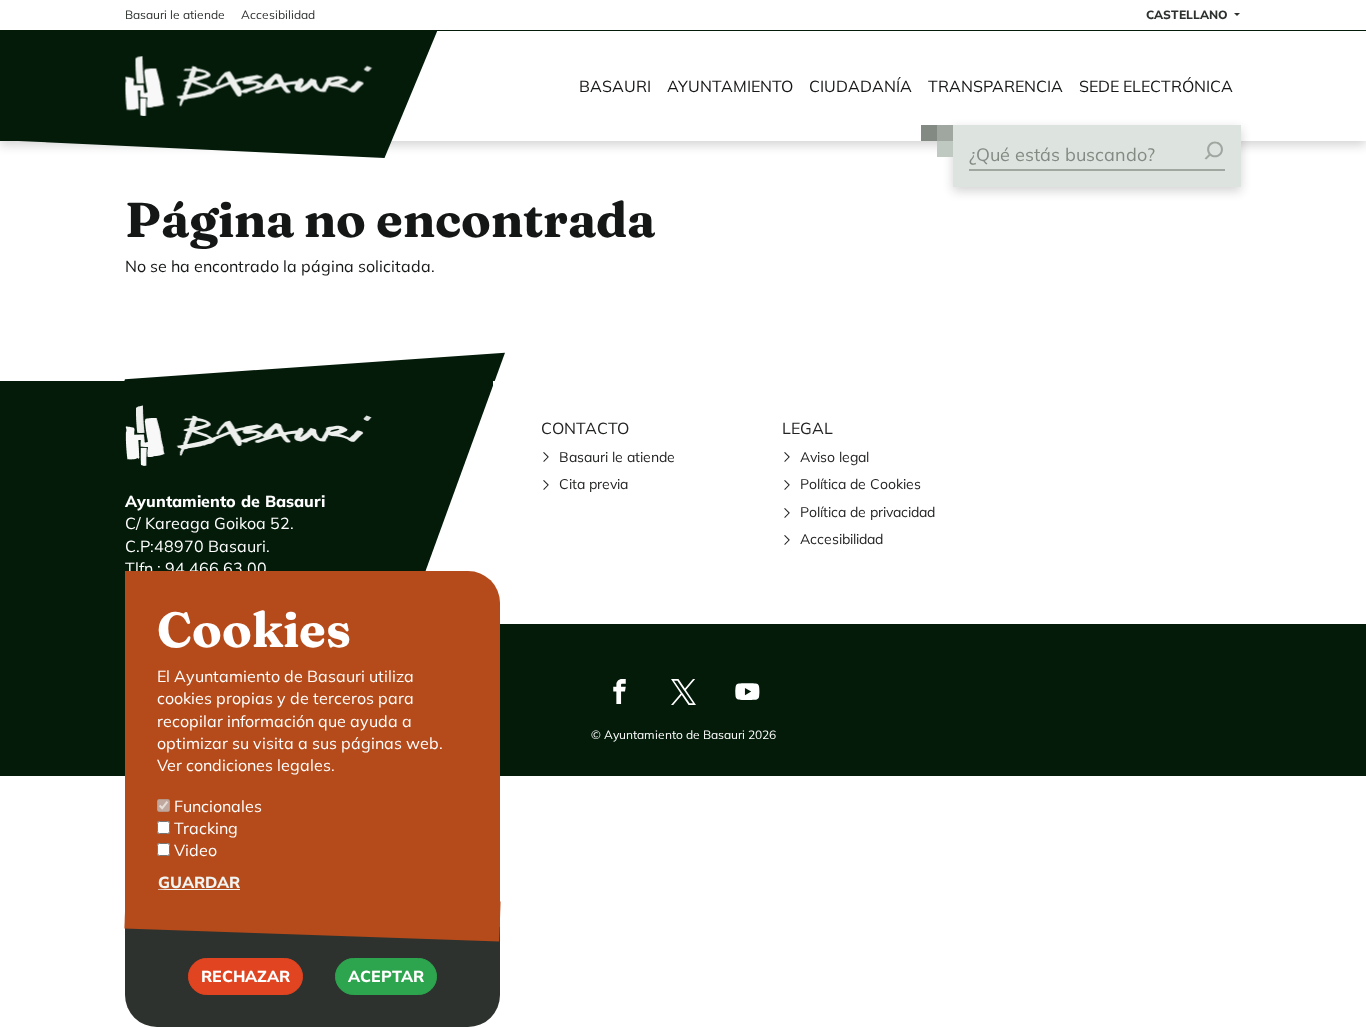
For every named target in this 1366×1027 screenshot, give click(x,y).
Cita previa (593, 484)
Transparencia (995, 86)
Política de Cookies (860, 484)
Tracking (206, 828)
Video (195, 851)
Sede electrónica (1156, 86)
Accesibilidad (841, 539)
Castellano (1188, 14)
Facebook (619, 691)
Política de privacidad (867, 512)
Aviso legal (834, 457)
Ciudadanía (860, 86)
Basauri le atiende (617, 457)
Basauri (615, 86)
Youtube (747, 691)
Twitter (683, 691)
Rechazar (245, 977)
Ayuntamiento (730, 86)
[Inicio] (250, 86)
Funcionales (218, 806)
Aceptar (386, 977)
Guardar (199, 882)
